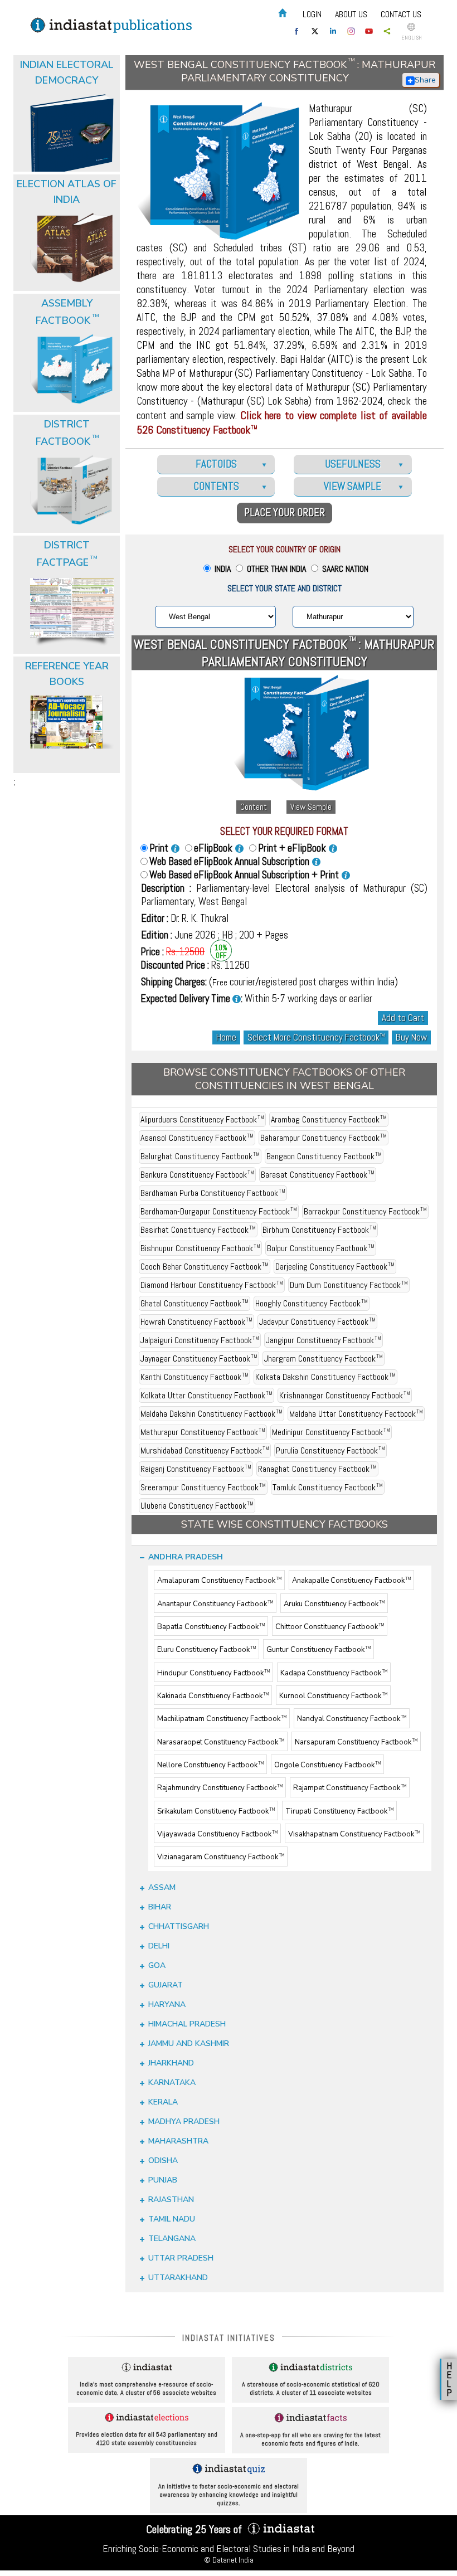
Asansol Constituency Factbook (197, 1138)
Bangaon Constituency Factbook (324, 1156)
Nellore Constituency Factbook (210, 1765)
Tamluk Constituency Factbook (328, 1487)
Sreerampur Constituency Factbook (203, 1487)
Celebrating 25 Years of (195, 2529)
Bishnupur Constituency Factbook (200, 1248)
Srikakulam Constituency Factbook (216, 1811)
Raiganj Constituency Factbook (196, 1469)
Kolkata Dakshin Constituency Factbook (325, 1377)
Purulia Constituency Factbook (330, 1450)
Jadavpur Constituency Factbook (317, 1322)
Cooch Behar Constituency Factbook (205, 1267)
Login (312, 14)
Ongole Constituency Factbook (327, 1765)
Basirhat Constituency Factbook (198, 1230)
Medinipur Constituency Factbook (331, 1432)
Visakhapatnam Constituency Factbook (354, 1834)
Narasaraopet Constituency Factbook (221, 1742)
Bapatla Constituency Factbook (211, 1627)
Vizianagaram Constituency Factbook (221, 1858)
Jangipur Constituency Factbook (324, 1340)
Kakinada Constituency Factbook (213, 1696)
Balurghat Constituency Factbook (200, 1156)
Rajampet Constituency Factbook (350, 1788)
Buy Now (411, 1037)
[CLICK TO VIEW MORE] (68, 88)
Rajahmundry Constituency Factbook (220, 1788)
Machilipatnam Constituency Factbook (222, 1719)
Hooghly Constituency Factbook (312, 1303)
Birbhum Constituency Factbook (319, 1230)
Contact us (401, 14)
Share (425, 80)
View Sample (311, 807)
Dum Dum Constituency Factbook (349, 1285)
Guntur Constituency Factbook (319, 1650)
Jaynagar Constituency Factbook (199, 1359)
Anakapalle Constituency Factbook (351, 1581)
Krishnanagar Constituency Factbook (345, 1395)
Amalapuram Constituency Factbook (219, 1581)
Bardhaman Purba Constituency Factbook (213, 1193)
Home (226, 1037)
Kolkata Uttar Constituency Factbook (206, 1395)
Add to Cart (403, 1018)
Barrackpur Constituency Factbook (365, 1211)
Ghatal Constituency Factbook (195, 1303)
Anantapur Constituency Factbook (215, 1604)
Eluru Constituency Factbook (206, 1650)
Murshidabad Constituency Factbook (205, 1450)
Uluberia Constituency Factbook (197, 1506)
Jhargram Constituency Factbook (324, 1359)
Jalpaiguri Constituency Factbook (200, 1340)
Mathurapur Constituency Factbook (203, 1432)
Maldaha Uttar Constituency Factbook (356, 1414)
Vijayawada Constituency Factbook (217, 1834)
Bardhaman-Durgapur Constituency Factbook (219, 1211)
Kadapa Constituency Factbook (334, 1673)
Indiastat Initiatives (229, 2338)
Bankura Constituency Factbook (197, 1175)
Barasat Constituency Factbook (318, 1175)
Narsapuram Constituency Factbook (356, 1742)
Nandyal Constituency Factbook (352, 1719)
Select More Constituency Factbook (316, 1037)
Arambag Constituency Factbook (329, 1119)
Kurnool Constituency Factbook (333, 1696)
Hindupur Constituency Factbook (213, 1673)
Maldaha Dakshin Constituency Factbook (212, 1414)
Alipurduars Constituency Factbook (202, 1119)
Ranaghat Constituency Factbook (317, 1469)
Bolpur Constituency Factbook (321, 1248)
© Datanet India (229, 2560)
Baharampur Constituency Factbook (324, 1138)
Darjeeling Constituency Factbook (335, 1267)
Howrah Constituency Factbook (196, 1322)
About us (351, 14)
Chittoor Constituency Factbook (330, 1627)
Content (254, 807)
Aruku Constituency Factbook (334, 1604)
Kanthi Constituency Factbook (195, 1377)
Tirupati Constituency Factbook (339, 1811)
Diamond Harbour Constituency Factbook (212, 1285)
